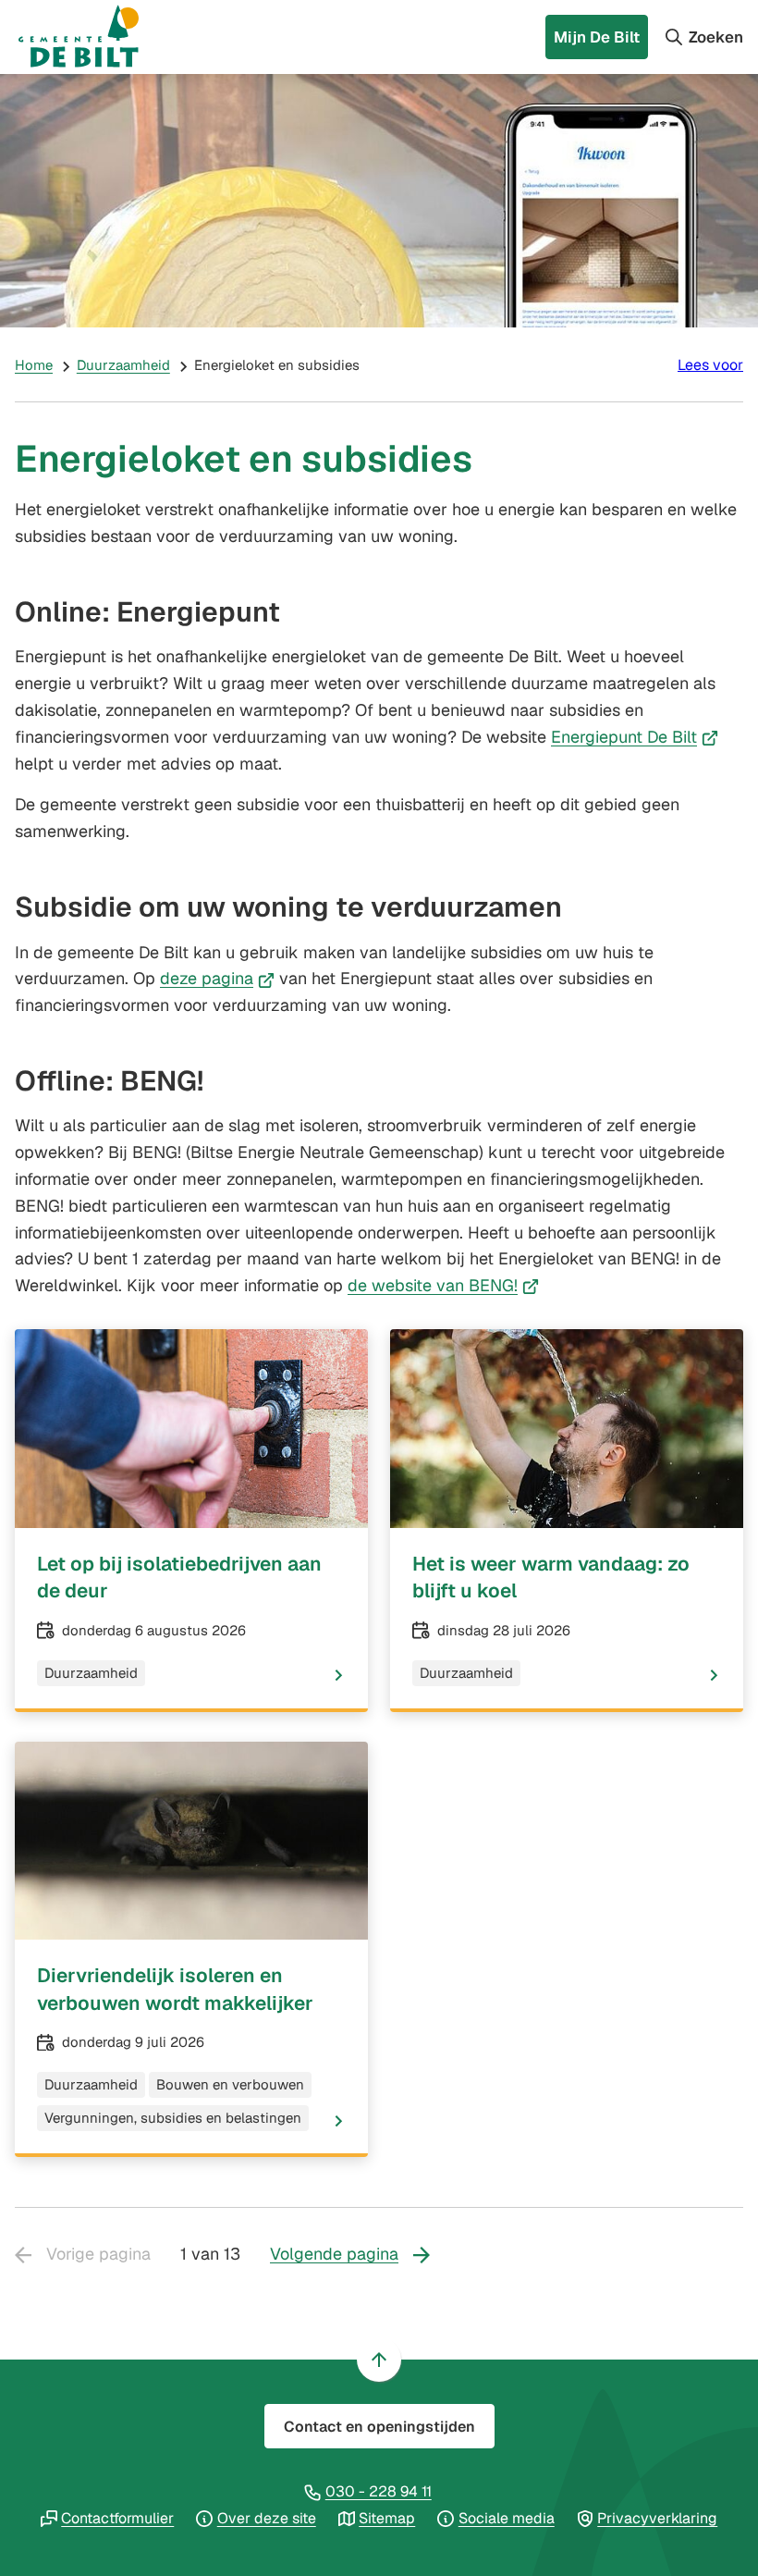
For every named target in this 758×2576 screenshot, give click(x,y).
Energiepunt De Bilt (635, 737)
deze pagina (217, 978)
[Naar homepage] (96, 37)
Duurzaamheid (123, 365)
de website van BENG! (443, 1285)
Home (34, 365)
